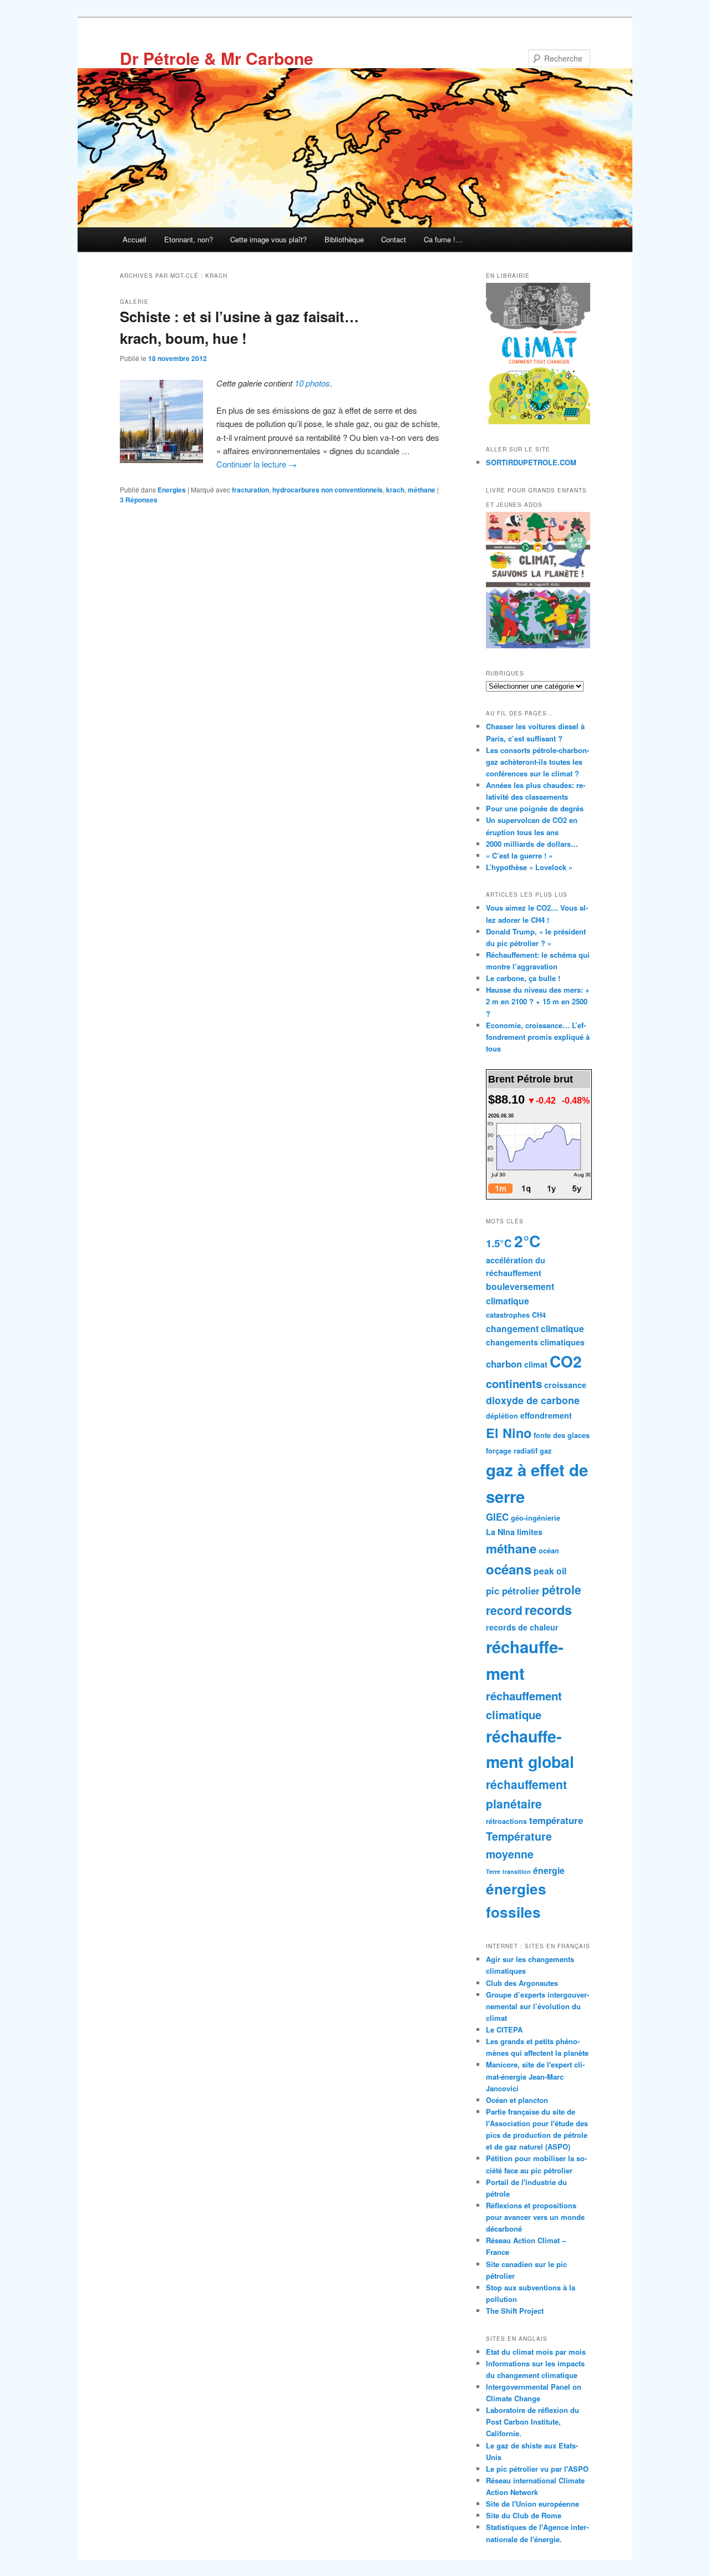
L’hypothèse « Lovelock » (529, 867)
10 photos (312, 383)
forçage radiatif (512, 1451)
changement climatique (535, 1328)
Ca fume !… (443, 239)
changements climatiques (535, 1342)
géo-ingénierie (536, 1518)
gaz (546, 1451)
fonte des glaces (562, 1435)
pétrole (562, 1589)
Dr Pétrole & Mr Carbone (217, 58)
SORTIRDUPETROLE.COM (531, 462)
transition (517, 1871)
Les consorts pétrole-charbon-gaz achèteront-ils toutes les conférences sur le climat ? (537, 762)
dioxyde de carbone (533, 1400)
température (556, 1820)
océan (549, 1551)
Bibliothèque (344, 239)
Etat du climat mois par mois (536, 2352)
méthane (422, 490)
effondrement (546, 1415)
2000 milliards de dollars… (532, 844)
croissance (565, 1385)
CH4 (539, 1315)
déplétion (502, 1416)
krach (395, 490)
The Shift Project (515, 2311)
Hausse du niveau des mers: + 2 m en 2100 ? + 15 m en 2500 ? (538, 1001)
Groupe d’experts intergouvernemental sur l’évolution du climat (537, 2006)
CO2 (566, 1361)
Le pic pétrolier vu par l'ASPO (537, 2469)
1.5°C (499, 1243)
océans (509, 1569)
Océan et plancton (517, 2100)
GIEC (497, 1517)
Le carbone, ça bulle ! (523, 978)
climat (536, 1364)
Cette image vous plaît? (268, 239)
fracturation (250, 490)
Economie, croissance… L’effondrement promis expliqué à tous (538, 1037)
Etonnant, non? (189, 239)
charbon (504, 1364)
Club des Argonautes (522, 1983)
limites (530, 1532)
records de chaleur (522, 1627)
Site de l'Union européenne (532, 2504)
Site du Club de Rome (524, 2515)
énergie (549, 1870)
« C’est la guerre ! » (519, 855)
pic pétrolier (513, 1591)
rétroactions (506, 1821)
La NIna (500, 1532)
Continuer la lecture (257, 464)
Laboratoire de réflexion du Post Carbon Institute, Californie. (532, 2422)
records (548, 1610)
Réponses (139, 500)
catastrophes (508, 1315)
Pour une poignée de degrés (535, 808)
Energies (172, 490)
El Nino (509, 1433)
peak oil (550, 1571)
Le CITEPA (504, 2029)
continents (514, 1383)
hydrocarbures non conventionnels (328, 490)
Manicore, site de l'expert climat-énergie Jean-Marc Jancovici (535, 2076)
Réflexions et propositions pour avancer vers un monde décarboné (535, 2217)
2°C (527, 1241)
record (504, 1610)
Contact (394, 239)
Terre (493, 1871)
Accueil (135, 239)
